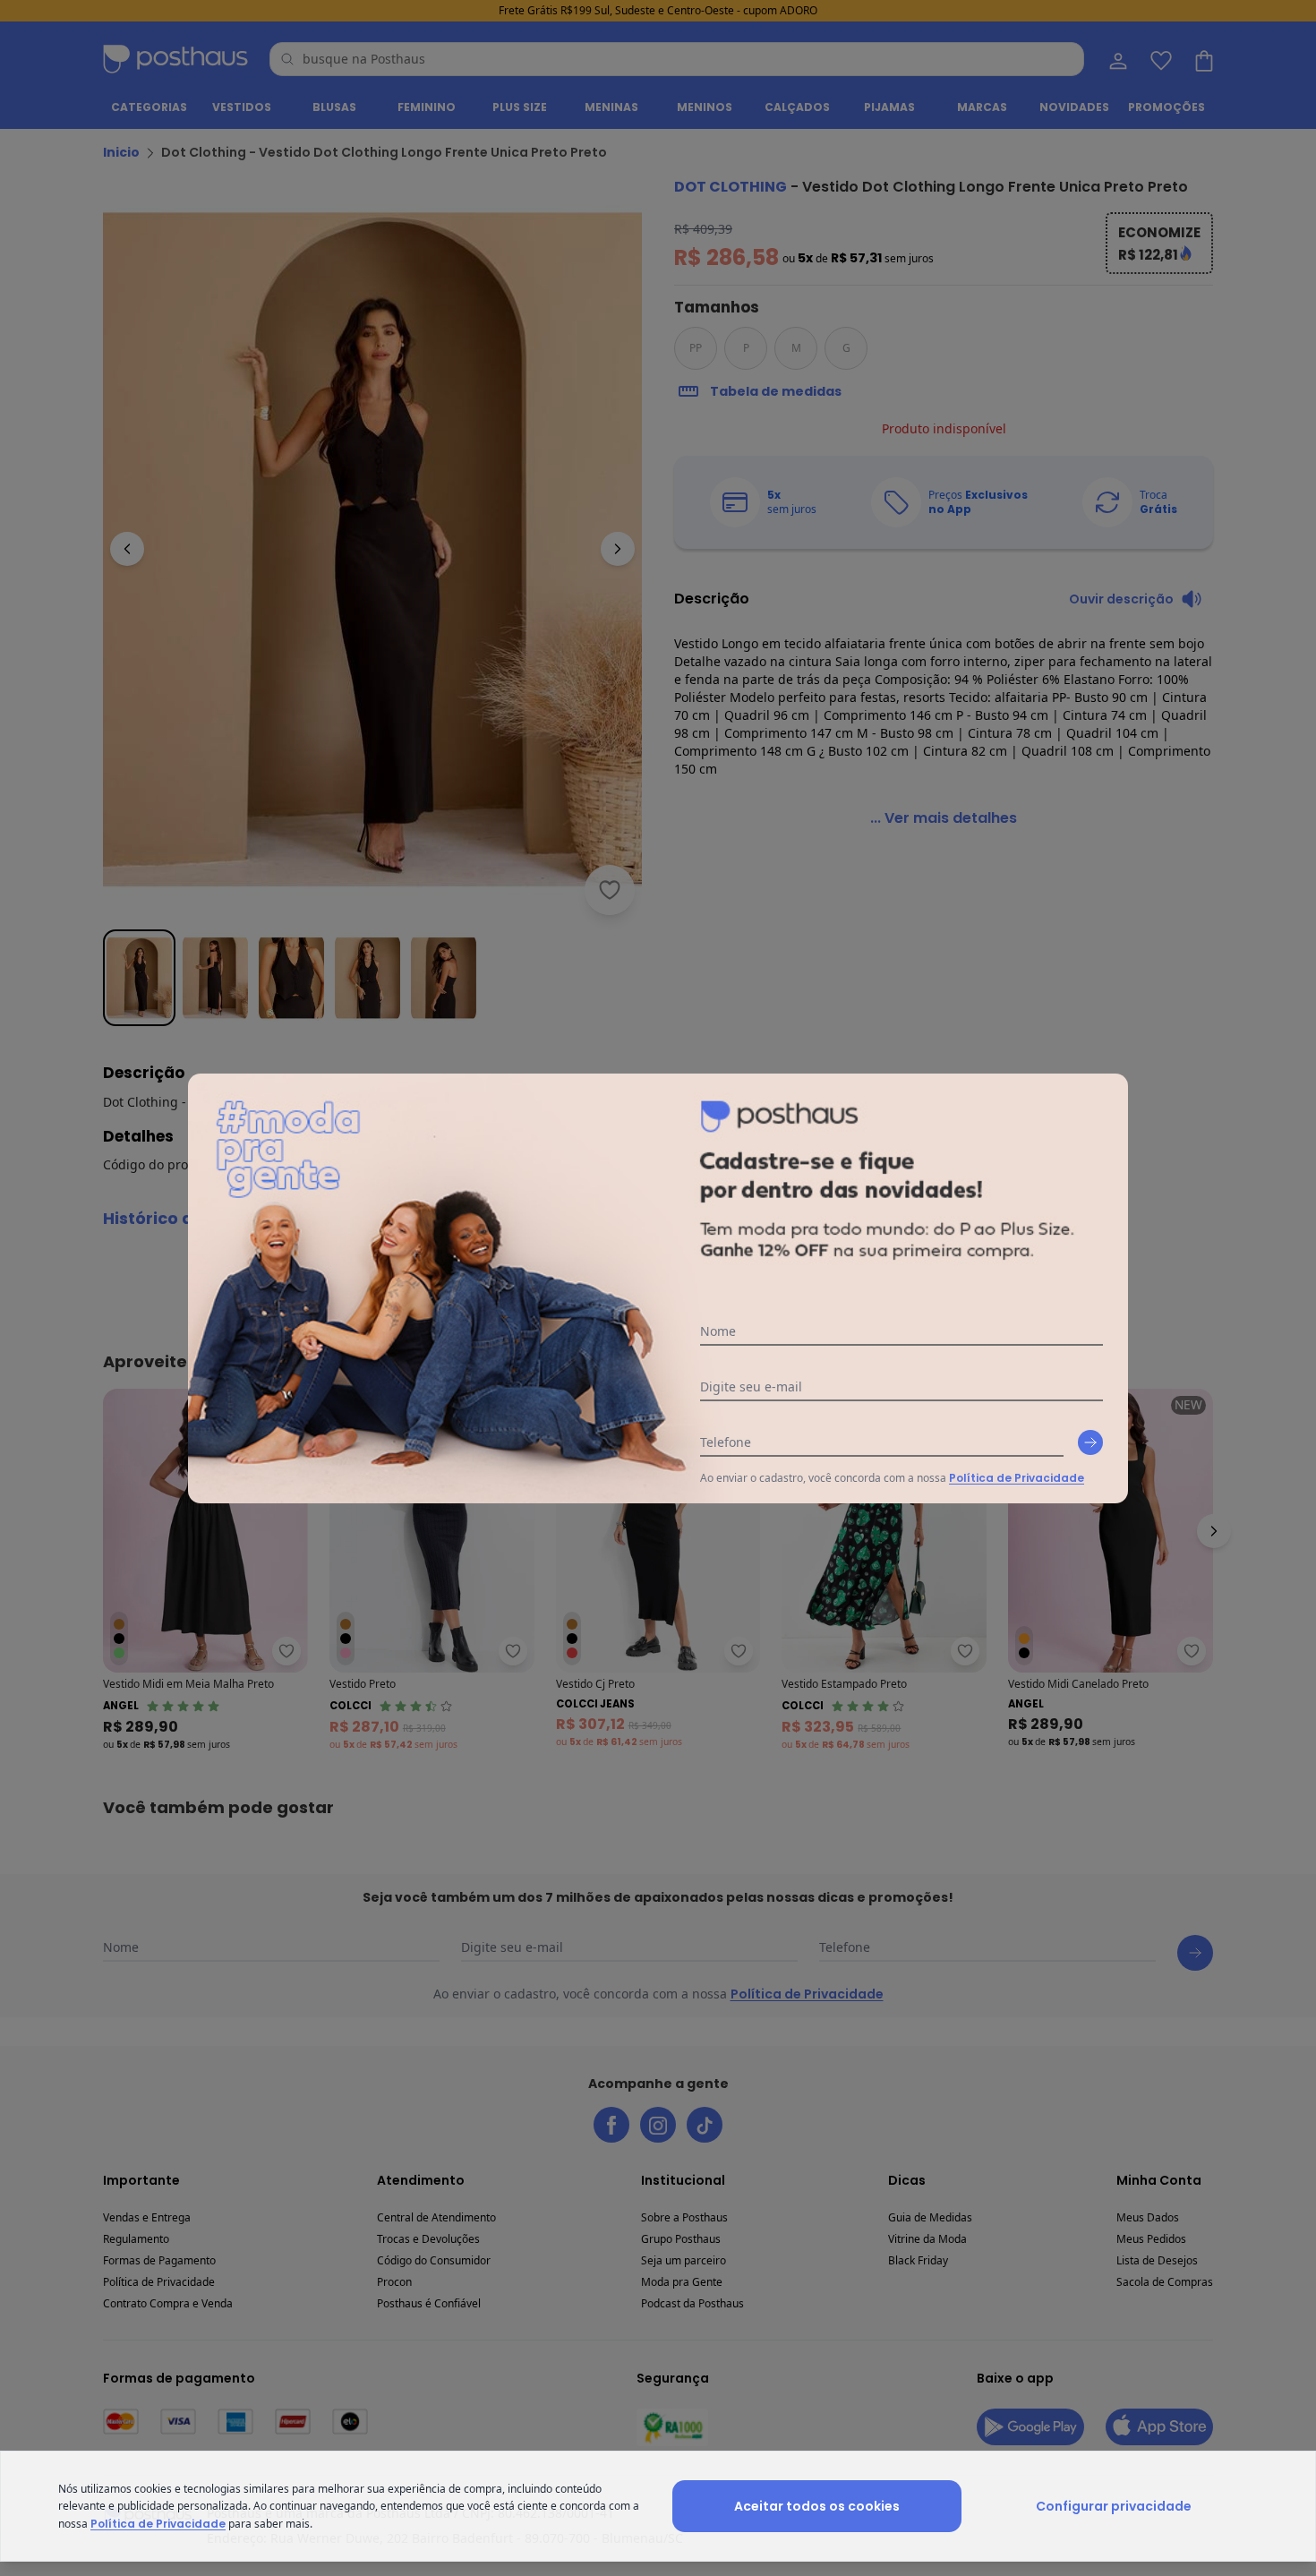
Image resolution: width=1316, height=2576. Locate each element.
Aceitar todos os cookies (817, 2506)
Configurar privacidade (1114, 2506)
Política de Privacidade (1017, 1478)
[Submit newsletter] (1090, 1442)
